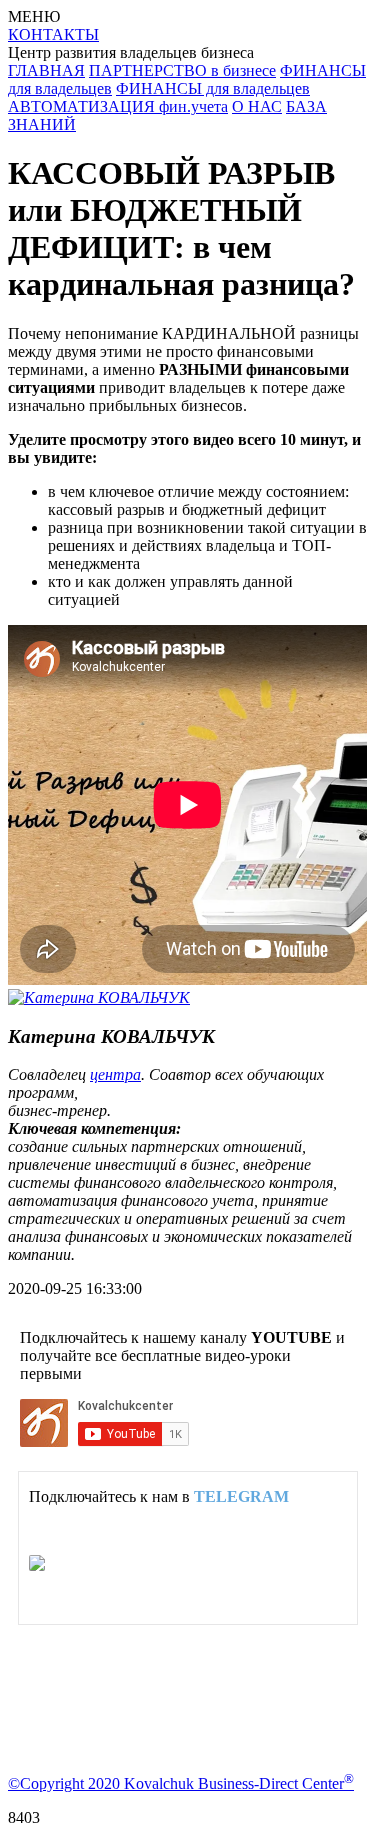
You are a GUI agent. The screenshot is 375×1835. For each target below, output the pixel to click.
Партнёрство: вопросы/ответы (191, 1581)
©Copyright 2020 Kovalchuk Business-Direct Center (181, 1783)
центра (115, 1074)
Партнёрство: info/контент (177, 1563)
